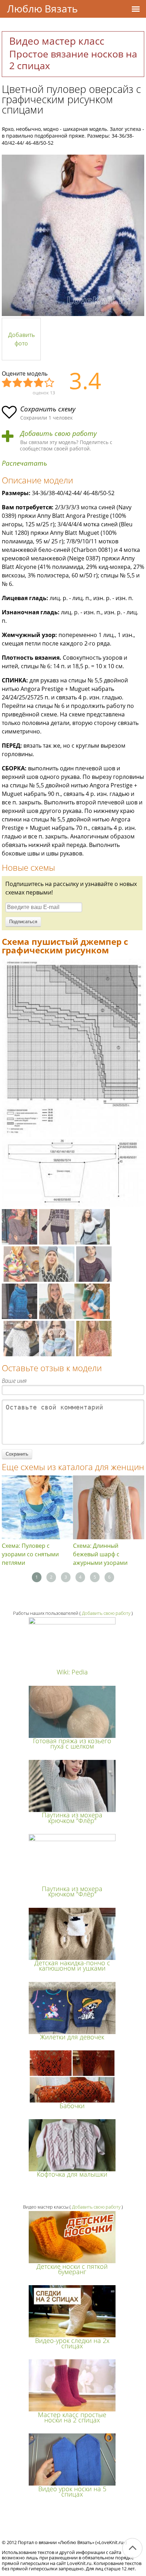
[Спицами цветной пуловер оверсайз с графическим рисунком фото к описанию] (73, 235)
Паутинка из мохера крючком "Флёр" (72, 1818)
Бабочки (72, 2106)
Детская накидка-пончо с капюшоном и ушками (72, 1965)
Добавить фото (21, 339)
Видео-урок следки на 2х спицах (72, 2343)
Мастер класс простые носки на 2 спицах (72, 2417)
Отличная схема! (50, 383)
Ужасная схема (7, 383)
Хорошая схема (39, 383)
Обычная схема (28, 383)
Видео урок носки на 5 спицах (72, 2491)
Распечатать (24, 463)
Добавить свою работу (58, 434)
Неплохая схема (18, 383)
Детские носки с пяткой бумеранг (72, 2269)
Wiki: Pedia (72, 1672)
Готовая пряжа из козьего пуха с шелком (72, 1743)
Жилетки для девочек (72, 2037)
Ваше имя (14, 1381)
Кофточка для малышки (72, 2174)
